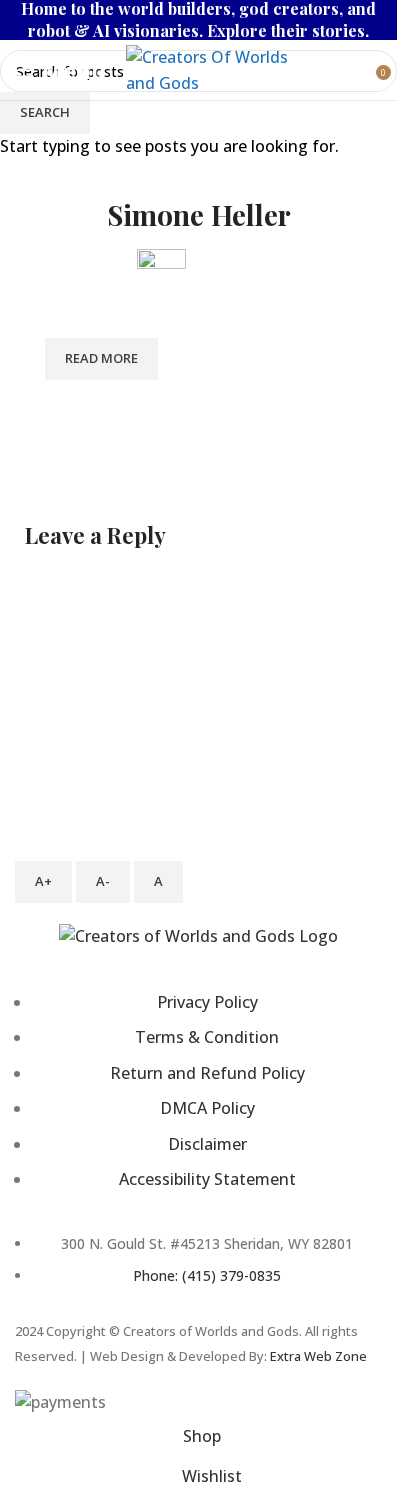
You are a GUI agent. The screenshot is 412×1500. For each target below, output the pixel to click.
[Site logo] (221, 68)
